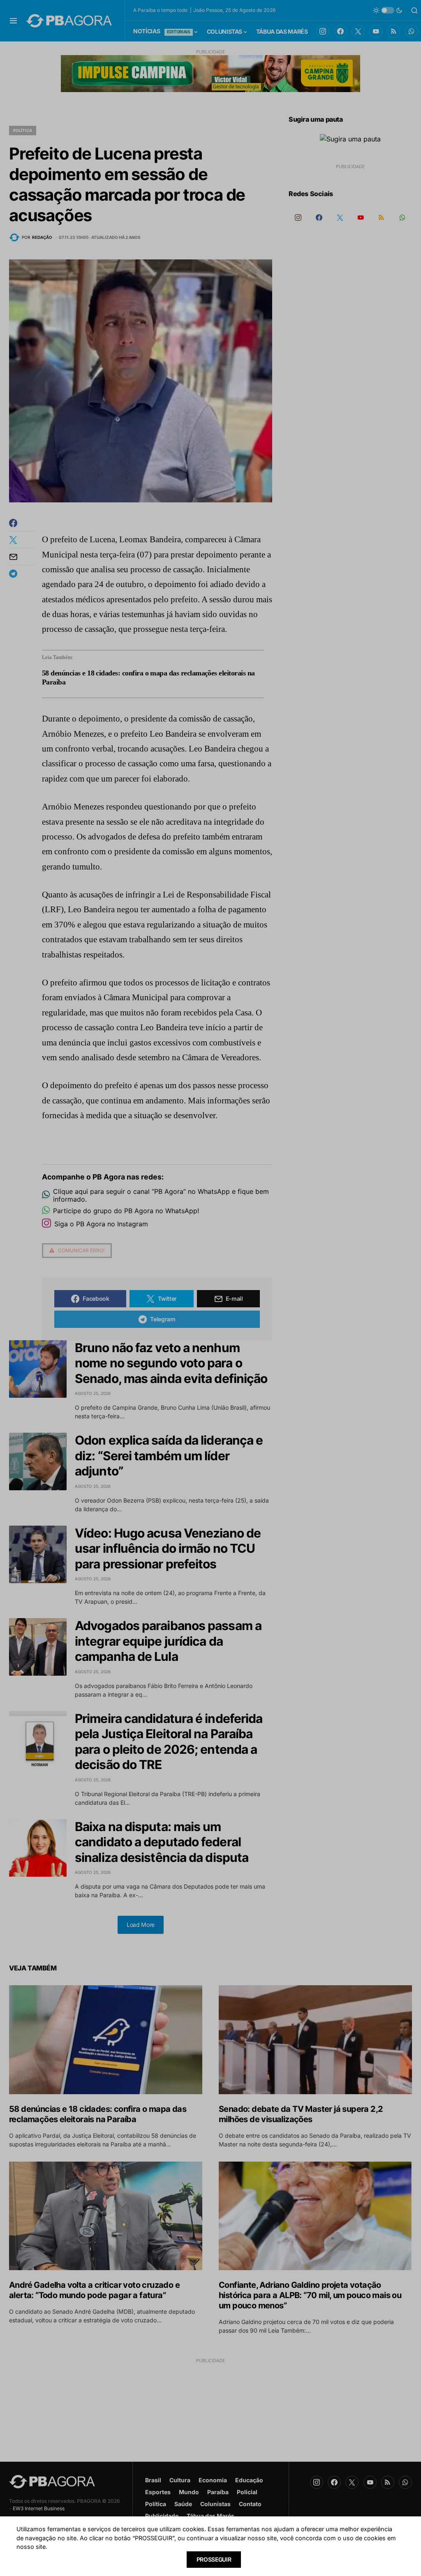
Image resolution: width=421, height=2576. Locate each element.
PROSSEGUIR (214, 2559)
